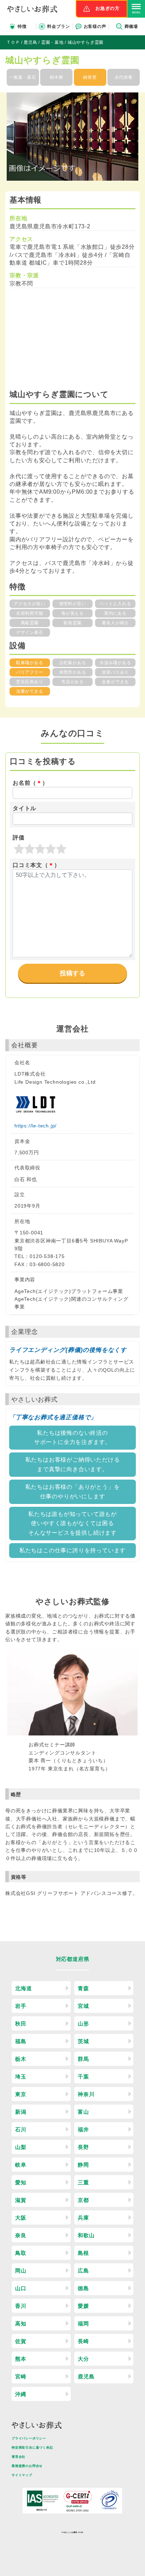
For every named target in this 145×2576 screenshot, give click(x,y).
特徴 (22, 26)
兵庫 (83, 2218)
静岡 (83, 2165)
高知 (21, 2324)
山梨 (21, 2147)
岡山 (21, 2271)
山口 (21, 2288)
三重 (83, 2182)
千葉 (83, 2077)
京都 (83, 2200)
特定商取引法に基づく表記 (32, 2448)
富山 (83, 2112)
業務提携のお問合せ (27, 2466)
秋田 (21, 2024)
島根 (83, 2253)
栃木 (21, 2059)
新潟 (21, 2112)
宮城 (83, 2006)
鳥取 (21, 2253)
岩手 (21, 2006)
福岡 (83, 2324)
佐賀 (21, 2341)
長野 (83, 2147)
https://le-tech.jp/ (36, 1126)
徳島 (83, 2288)
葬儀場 (131, 26)
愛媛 (83, 2306)
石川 (21, 2129)
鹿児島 (86, 2376)
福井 (83, 2129)
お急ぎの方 (108, 8)
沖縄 (21, 2394)
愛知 (21, 2182)
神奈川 (86, 2094)
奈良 (21, 2235)
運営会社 (18, 2457)
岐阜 (21, 2165)
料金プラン (58, 26)
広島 (83, 2271)
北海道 (23, 1988)
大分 (83, 2359)
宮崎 (21, 2376)
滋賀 (21, 2200)
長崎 (83, 2341)
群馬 (83, 2059)
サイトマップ (22, 2475)
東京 (21, 2094)
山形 (83, 2024)
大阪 (21, 2218)
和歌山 (86, 2235)
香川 (21, 2306)
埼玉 (21, 2077)
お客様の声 (95, 26)
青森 (83, 1988)
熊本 (21, 2359)
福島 (21, 2041)
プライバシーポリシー (29, 2438)
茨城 (83, 2041)
